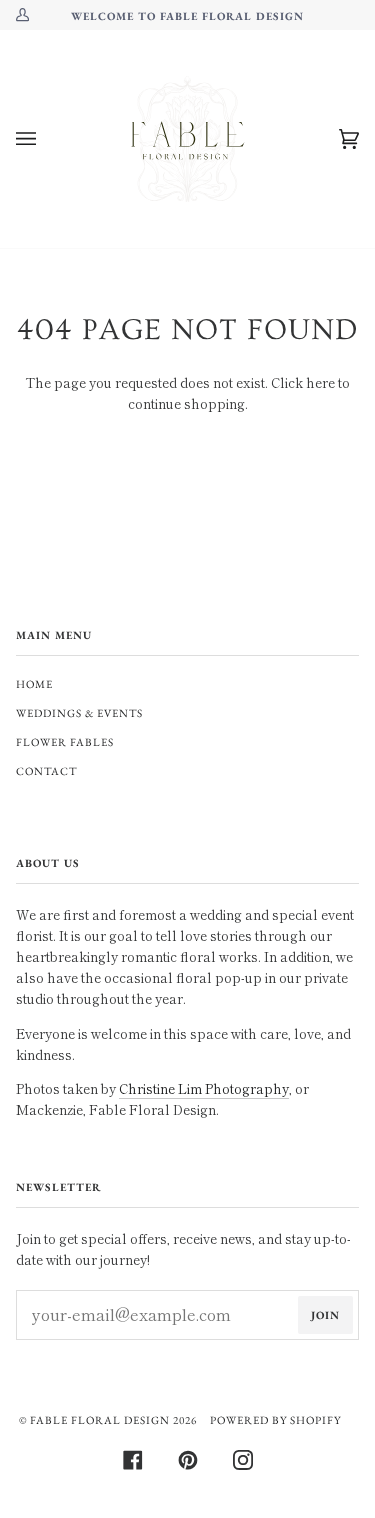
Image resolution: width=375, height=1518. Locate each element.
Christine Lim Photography (204, 1088)
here (320, 382)
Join (325, 1315)
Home (34, 684)
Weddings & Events (79, 713)
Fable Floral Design (100, 1420)
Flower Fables (65, 742)
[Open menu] (46, 139)
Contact (46, 771)
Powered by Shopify (275, 1420)
